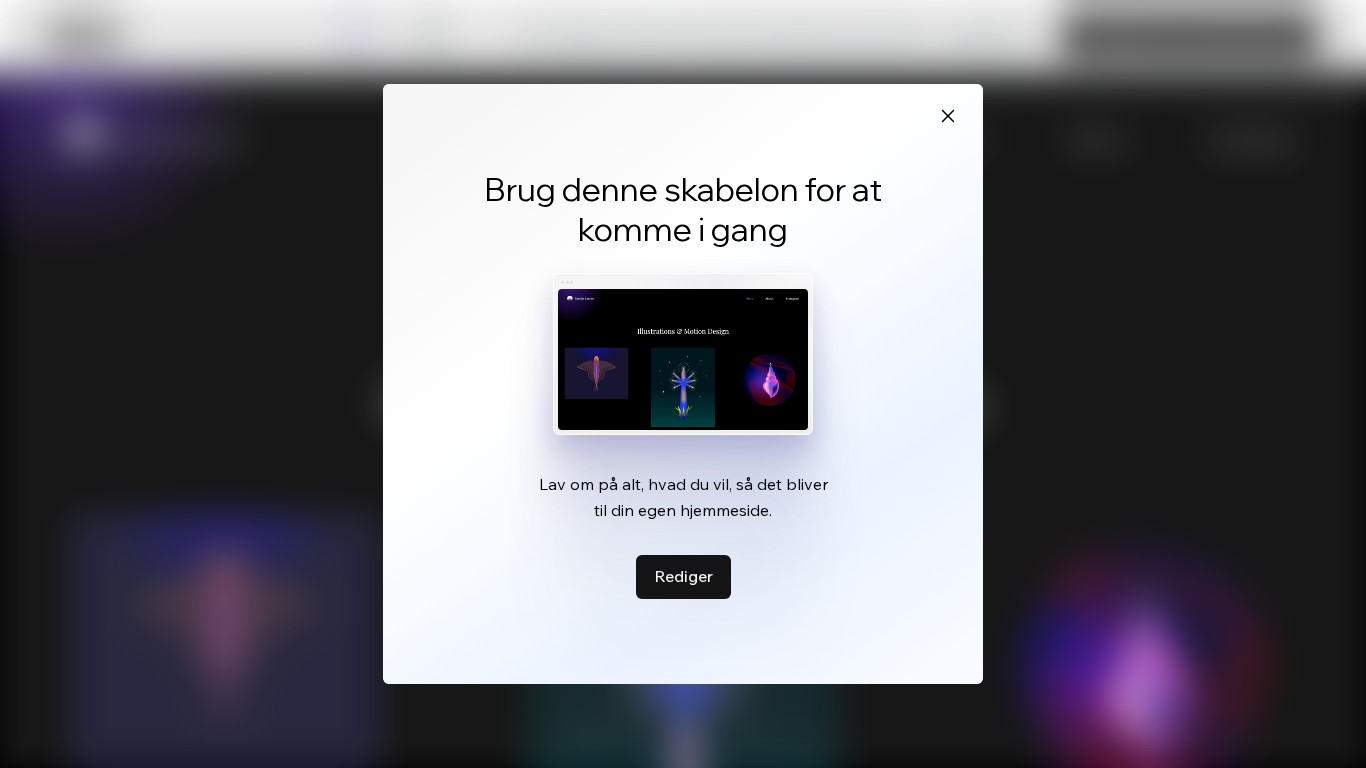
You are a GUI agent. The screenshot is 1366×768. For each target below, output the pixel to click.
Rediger (683, 576)
